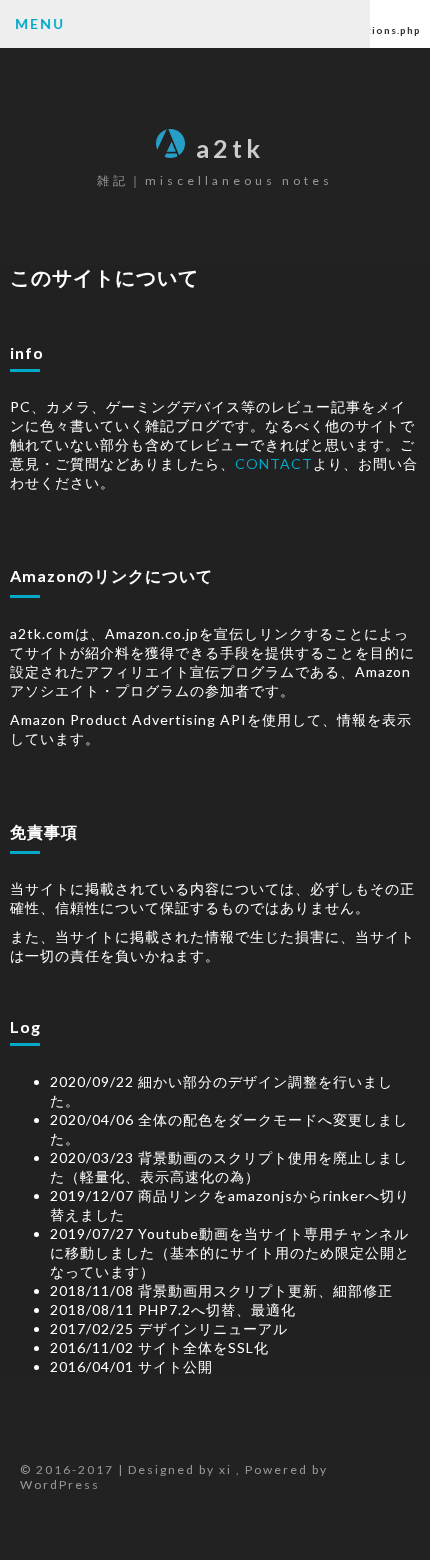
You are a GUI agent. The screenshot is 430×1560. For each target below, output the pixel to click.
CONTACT (274, 463)
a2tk (230, 148)
